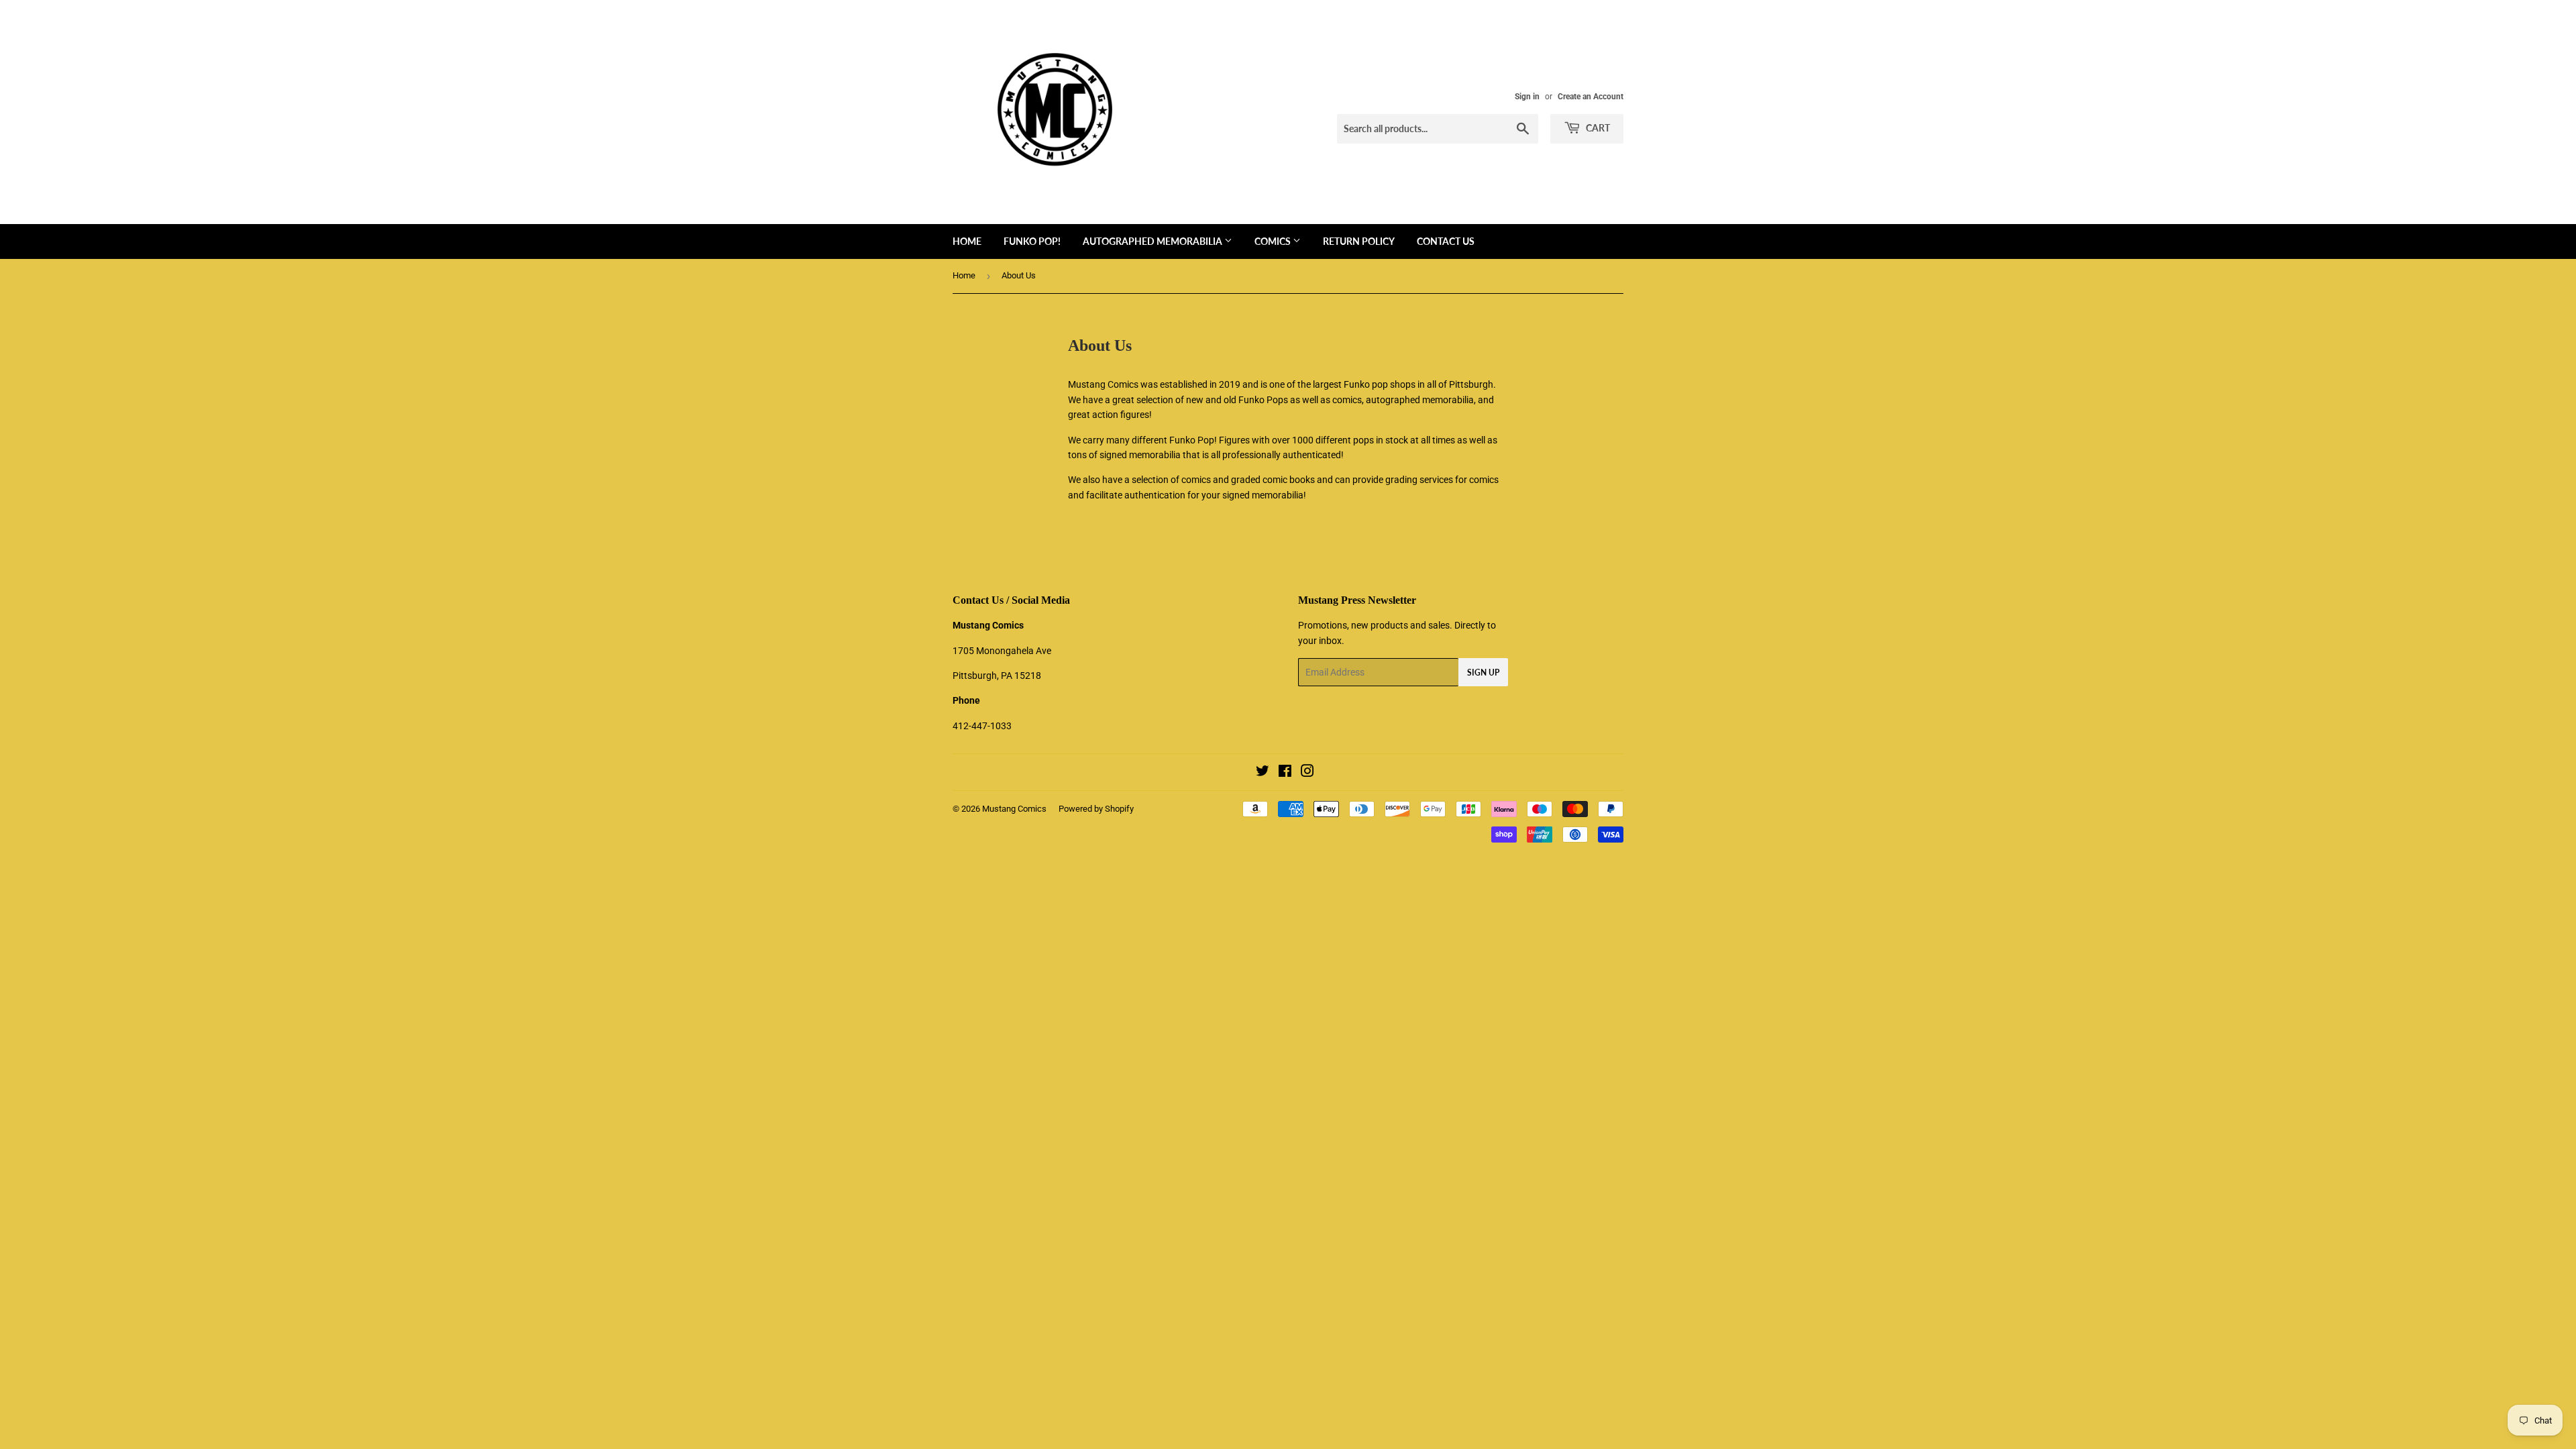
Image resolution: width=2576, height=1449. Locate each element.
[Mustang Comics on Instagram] (1307, 773)
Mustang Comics (1014, 809)
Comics (1274, 241)
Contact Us (1446, 241)
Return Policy (1359, 241)
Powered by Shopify (1096, 809)
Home (967, 241)
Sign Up (1483, 673)
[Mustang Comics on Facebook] (1285, 773)
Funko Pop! (1032, 241)
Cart (1597, 128)
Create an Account (1591, 97)
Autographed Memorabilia (1153, 241)
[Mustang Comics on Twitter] (1263, 773)
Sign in (1527, 97)
